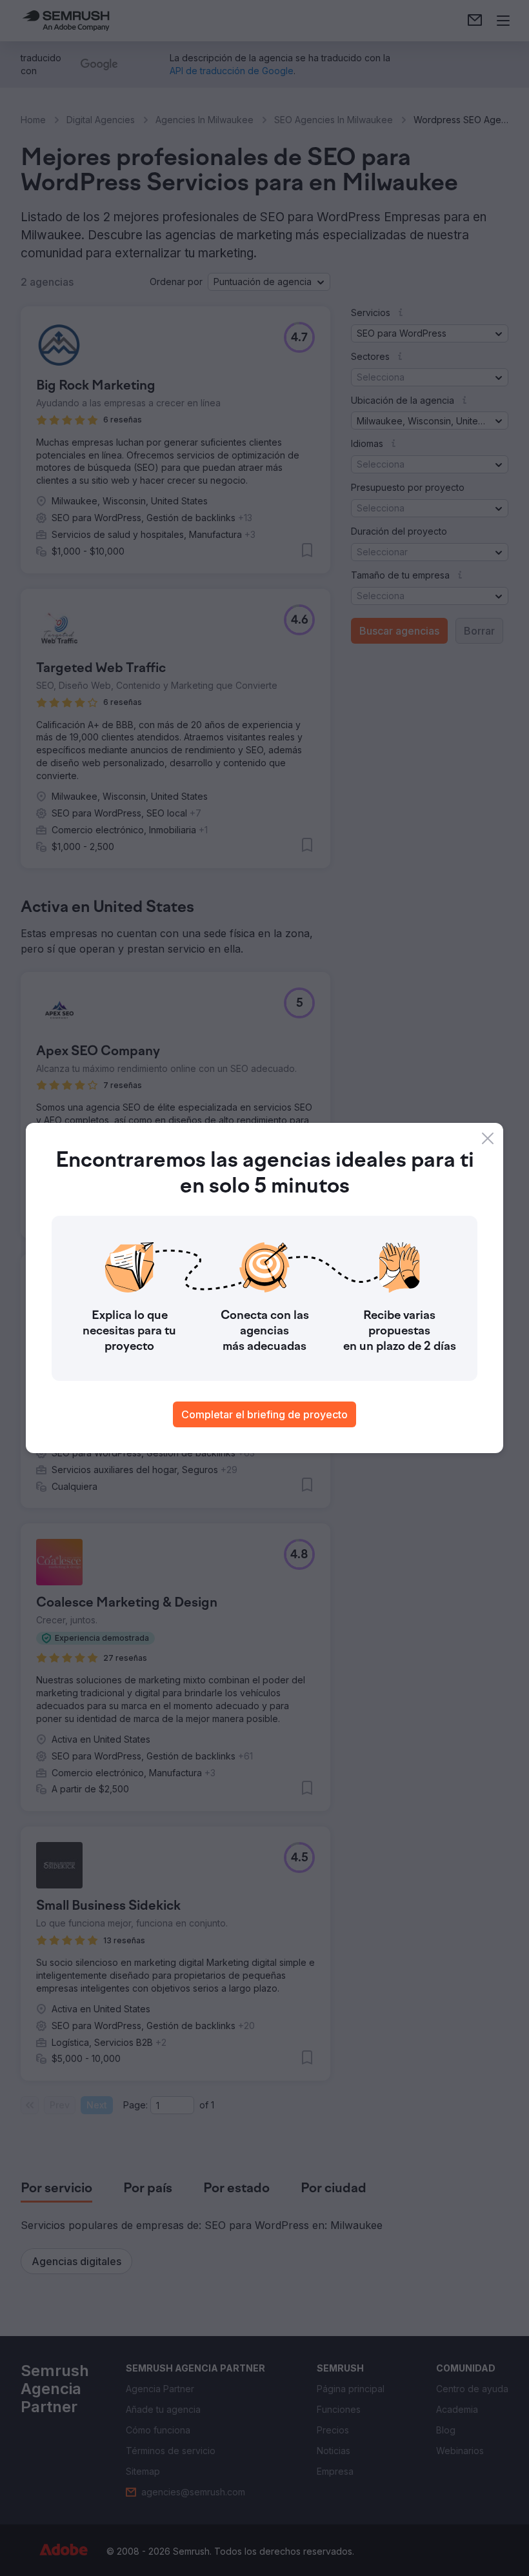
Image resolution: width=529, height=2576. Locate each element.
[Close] (488, 1138)
